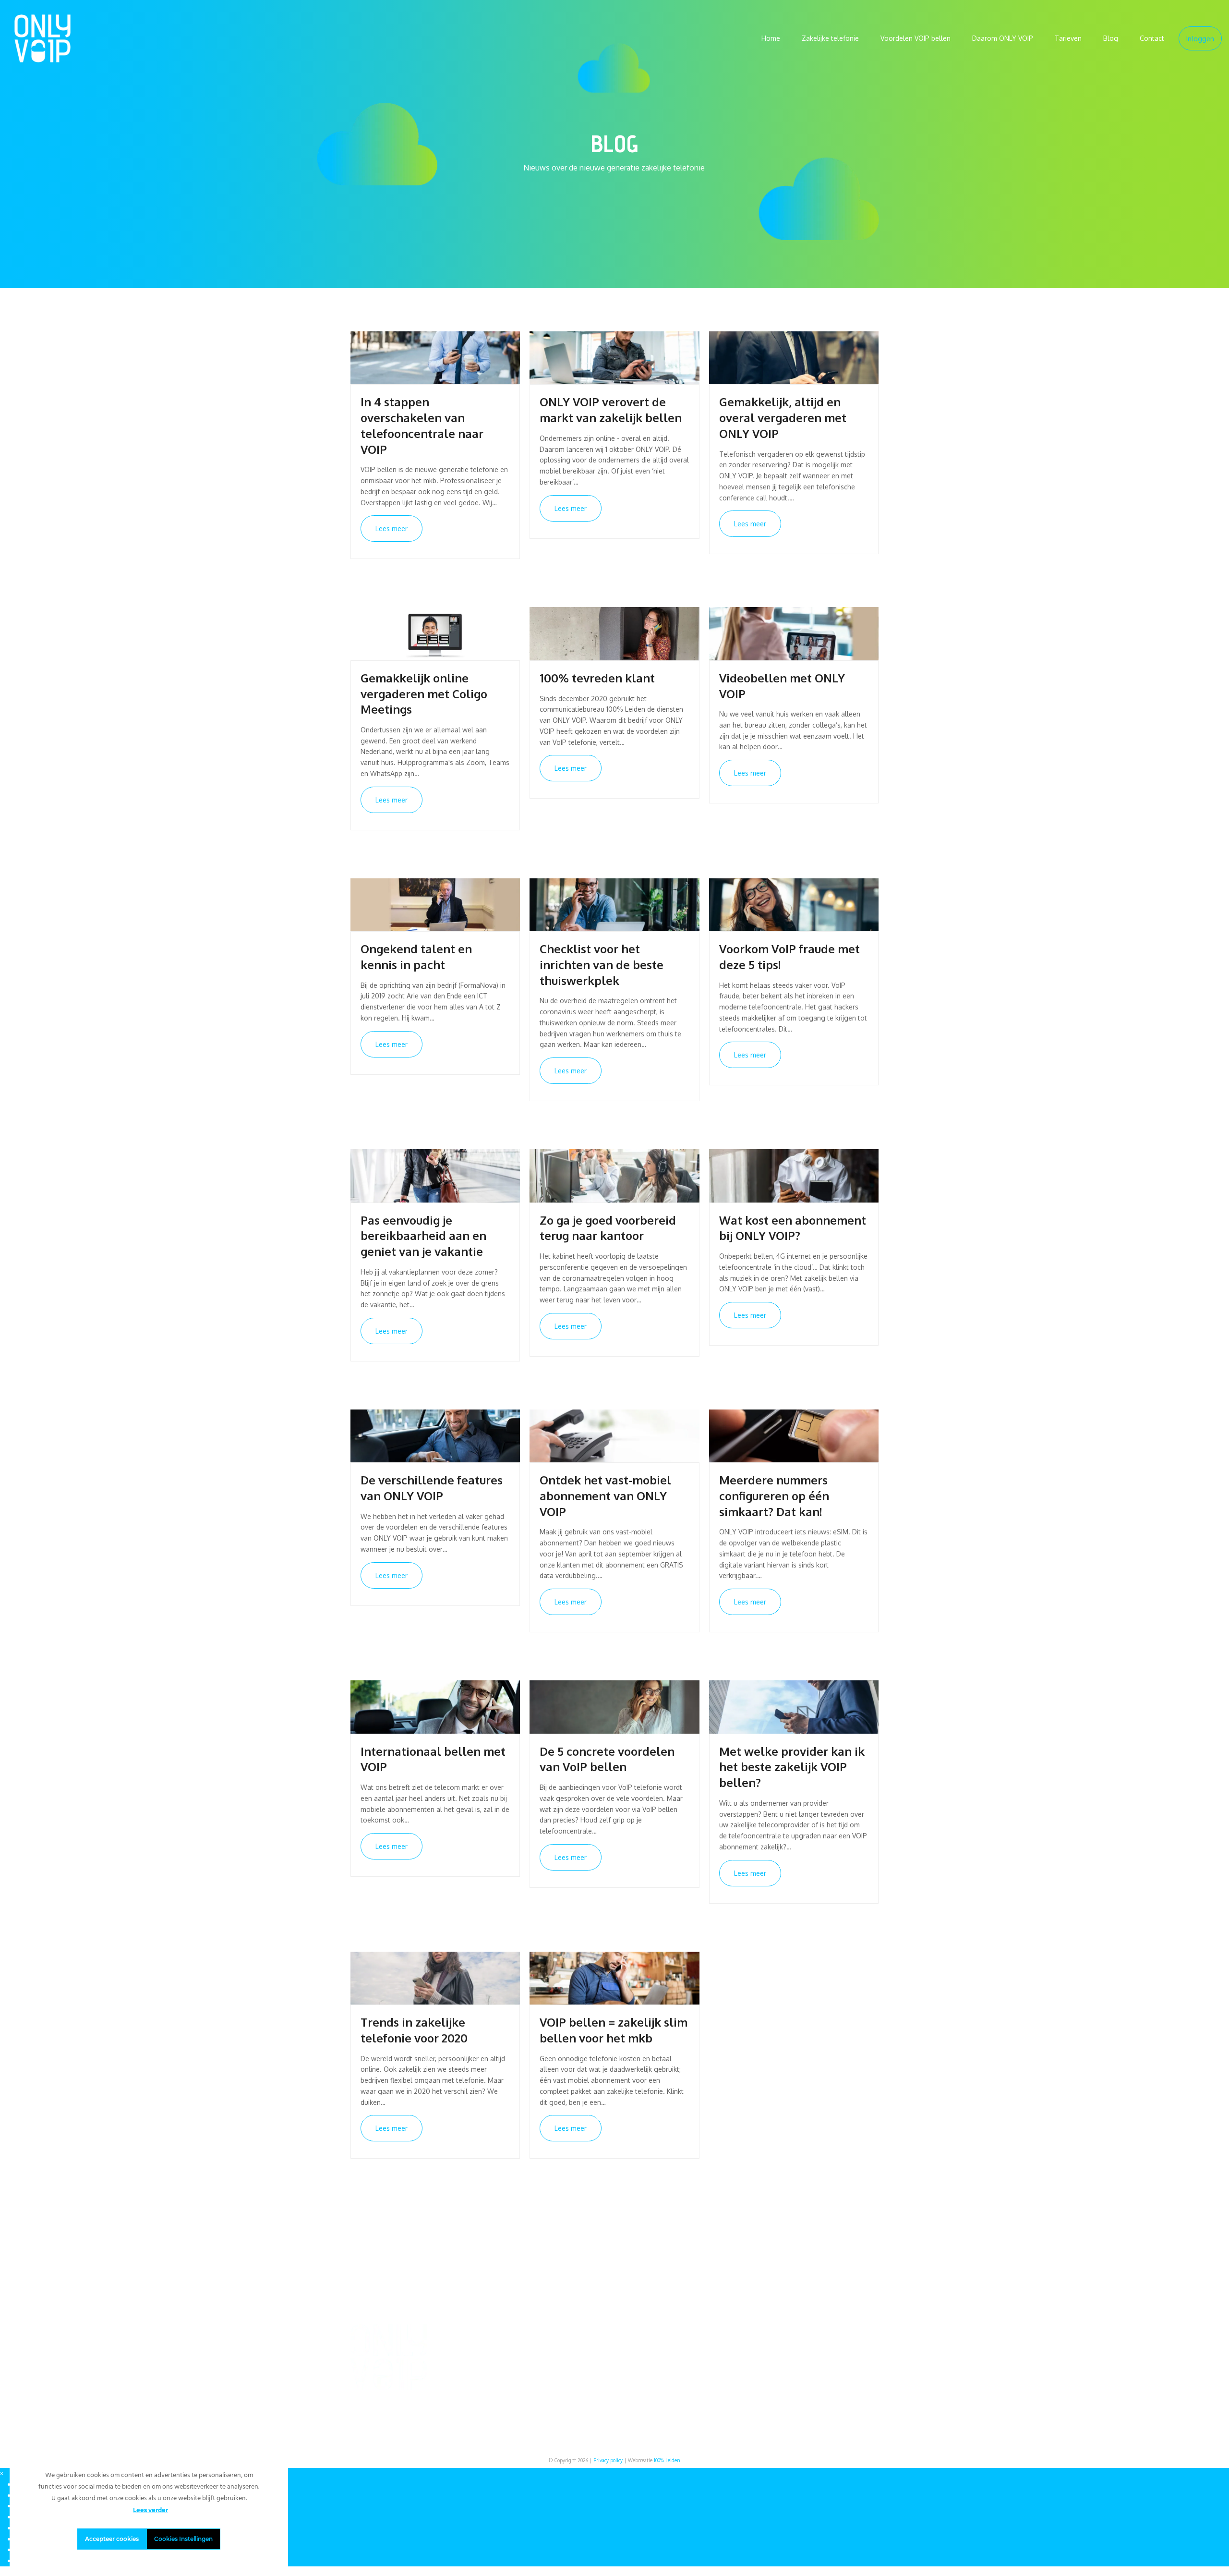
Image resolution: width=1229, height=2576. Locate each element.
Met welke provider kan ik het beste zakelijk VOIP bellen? (792, 1767)
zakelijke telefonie (510, 2353)
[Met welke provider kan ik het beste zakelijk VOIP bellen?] (794, 1706)
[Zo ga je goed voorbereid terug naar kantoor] (614, 1175)
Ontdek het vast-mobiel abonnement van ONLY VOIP (605, 1496)
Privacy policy (608, 2460)
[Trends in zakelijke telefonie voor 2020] (435, 1977)
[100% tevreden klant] (614, 633)
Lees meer (392, 529)
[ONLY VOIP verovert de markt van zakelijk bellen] (614, 357)
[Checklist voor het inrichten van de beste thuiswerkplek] (614, 904)
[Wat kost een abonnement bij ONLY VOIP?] (794, 1175)
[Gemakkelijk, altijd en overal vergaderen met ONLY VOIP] (794, 357)
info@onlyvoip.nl (811, 2343)
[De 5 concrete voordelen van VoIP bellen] (614, 1706)
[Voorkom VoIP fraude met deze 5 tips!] (794, 904)
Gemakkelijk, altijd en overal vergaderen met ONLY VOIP (783, 418)
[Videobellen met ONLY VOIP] (794, 633)
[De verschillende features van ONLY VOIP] (435, 1435)
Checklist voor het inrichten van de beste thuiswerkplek (602, 965)
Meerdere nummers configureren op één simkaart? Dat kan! (774, 1496)
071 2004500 (805, 2353)
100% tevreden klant (597, 678)
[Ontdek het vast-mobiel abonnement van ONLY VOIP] (614, 1435)
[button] (2, 2473)
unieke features (591, 2376)
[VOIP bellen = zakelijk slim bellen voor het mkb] (614, 1977)
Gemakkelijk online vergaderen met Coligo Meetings (424, 694)
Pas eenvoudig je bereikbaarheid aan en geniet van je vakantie (423, 1236)
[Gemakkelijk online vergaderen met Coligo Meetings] (435, 633)
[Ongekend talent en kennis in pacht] (435, 904)
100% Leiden (667, 2460)
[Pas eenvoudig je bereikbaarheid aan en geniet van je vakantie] (435, 1175)
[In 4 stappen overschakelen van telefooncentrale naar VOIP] (435, 357)
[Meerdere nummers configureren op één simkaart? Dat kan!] (794, 1435)
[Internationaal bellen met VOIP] (435, 1706)
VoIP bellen (751, 2343)
